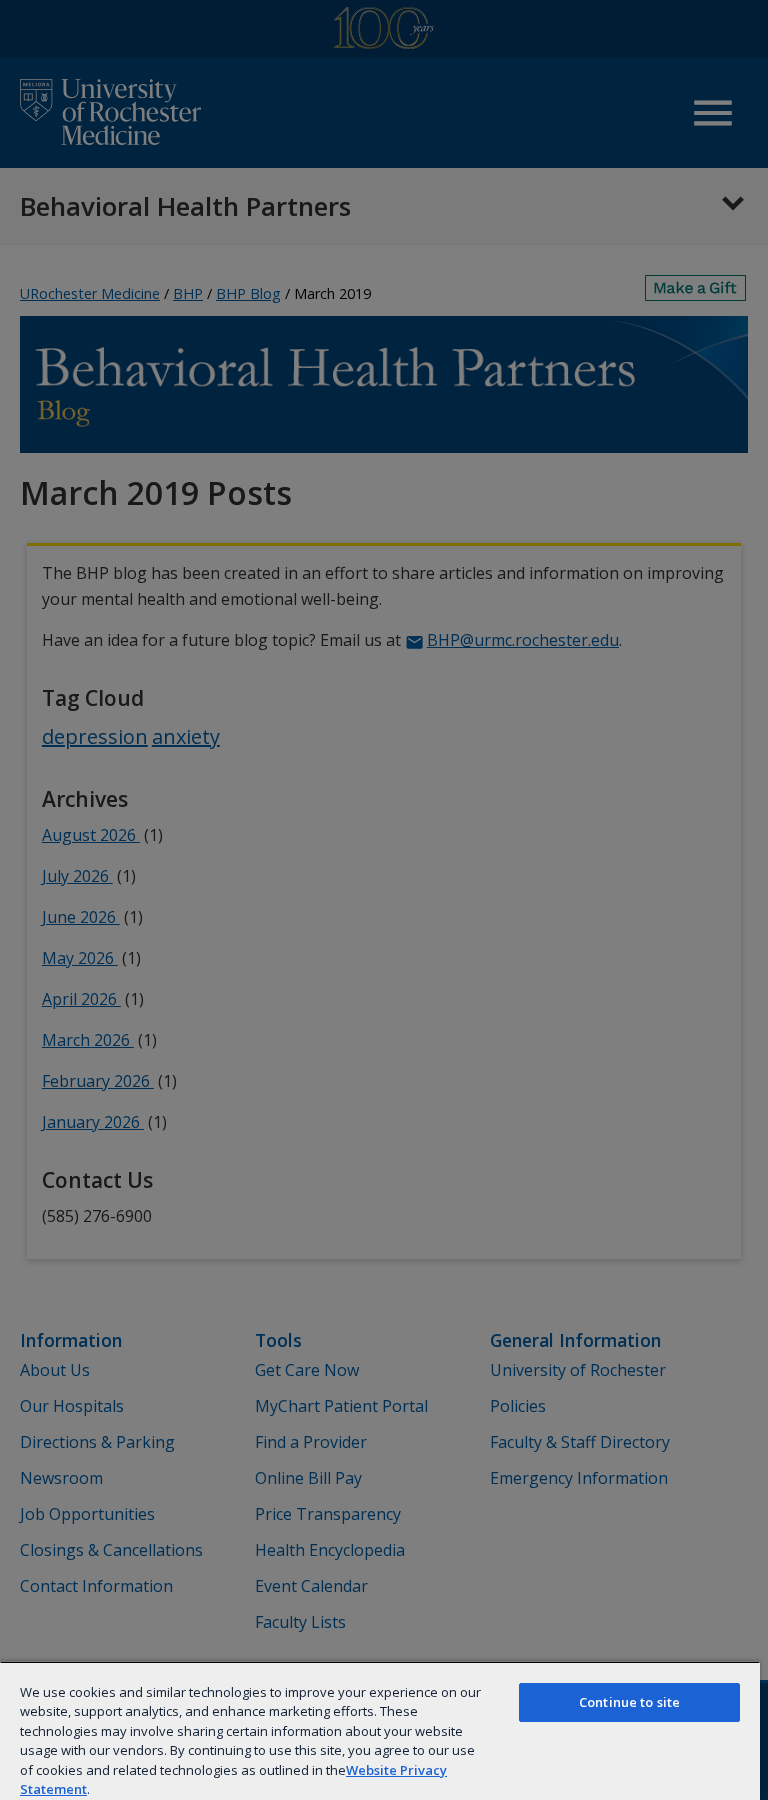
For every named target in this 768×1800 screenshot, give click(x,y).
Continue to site (629, 1702)
